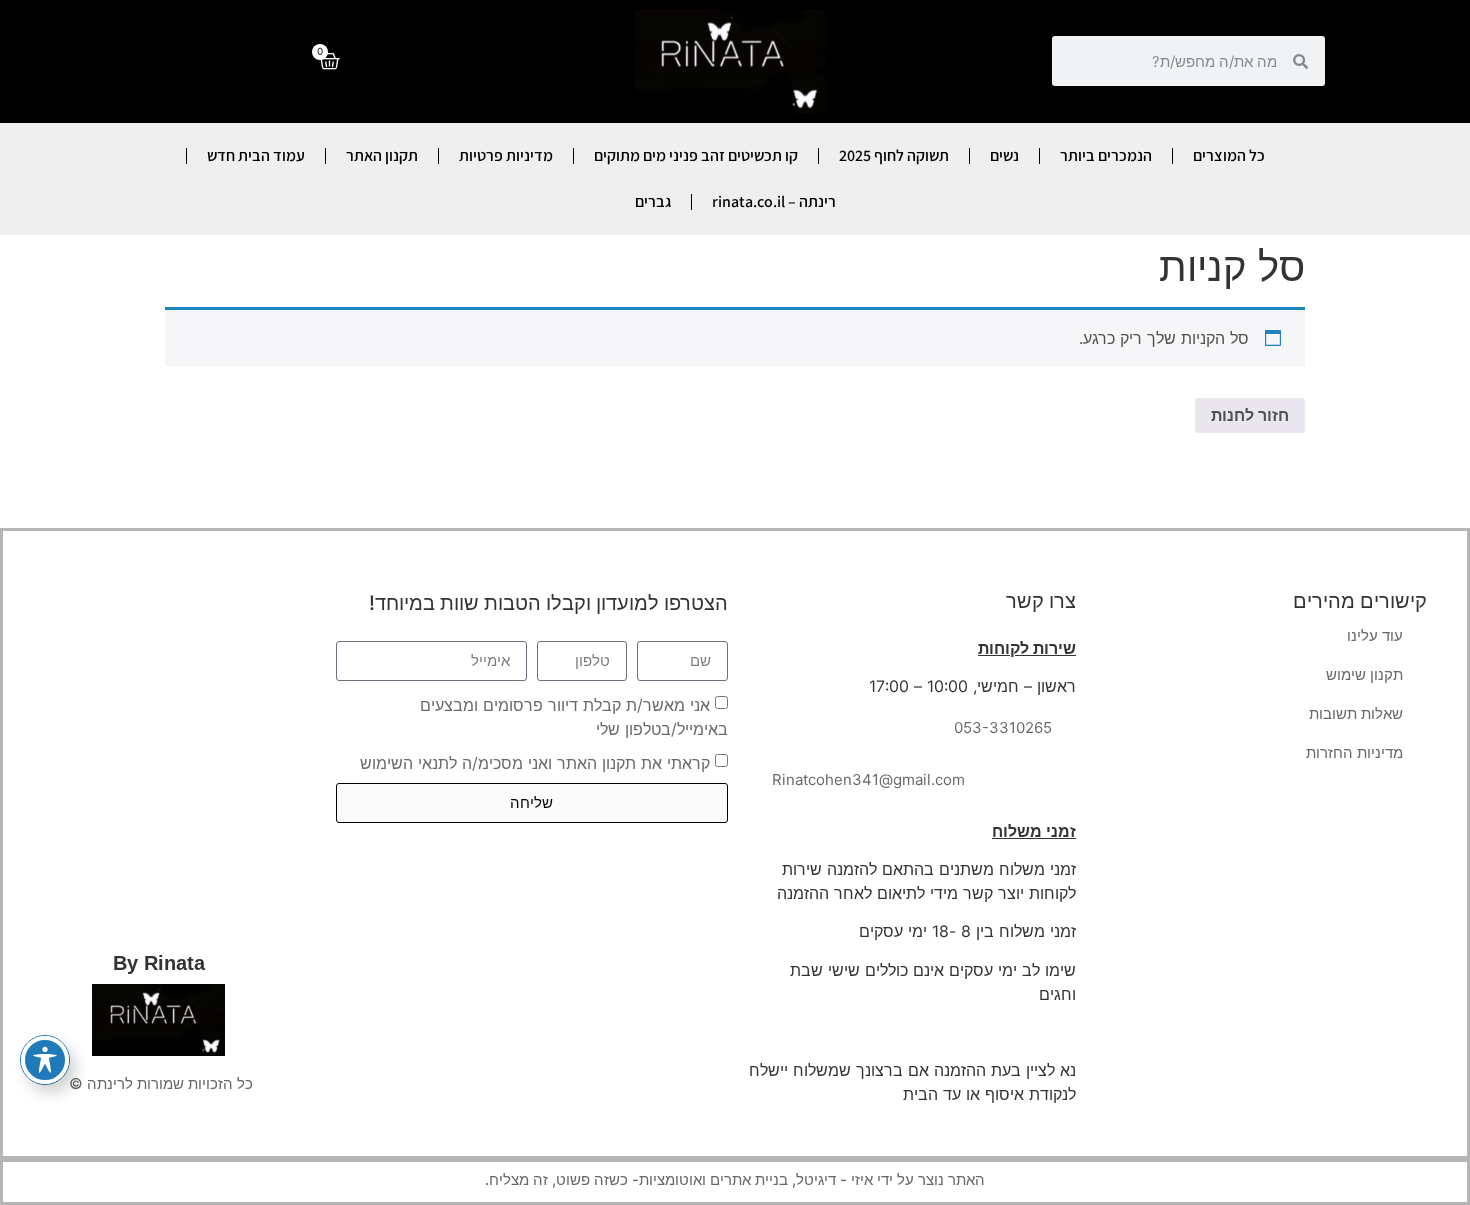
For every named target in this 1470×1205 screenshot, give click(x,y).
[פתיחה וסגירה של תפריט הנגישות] (45, 1060)
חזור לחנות (1250, 415)
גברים (653, 201)
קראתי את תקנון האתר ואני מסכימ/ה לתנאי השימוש (535, 762)
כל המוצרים (1229, 155)
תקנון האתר (382, 155)
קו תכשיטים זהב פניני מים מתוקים (696, 155)
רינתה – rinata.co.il (774, 201)
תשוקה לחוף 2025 (894, 155)
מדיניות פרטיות (506, 155)
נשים (1004, 155)
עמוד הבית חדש (256, 155)
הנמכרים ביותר (1106, 155)
